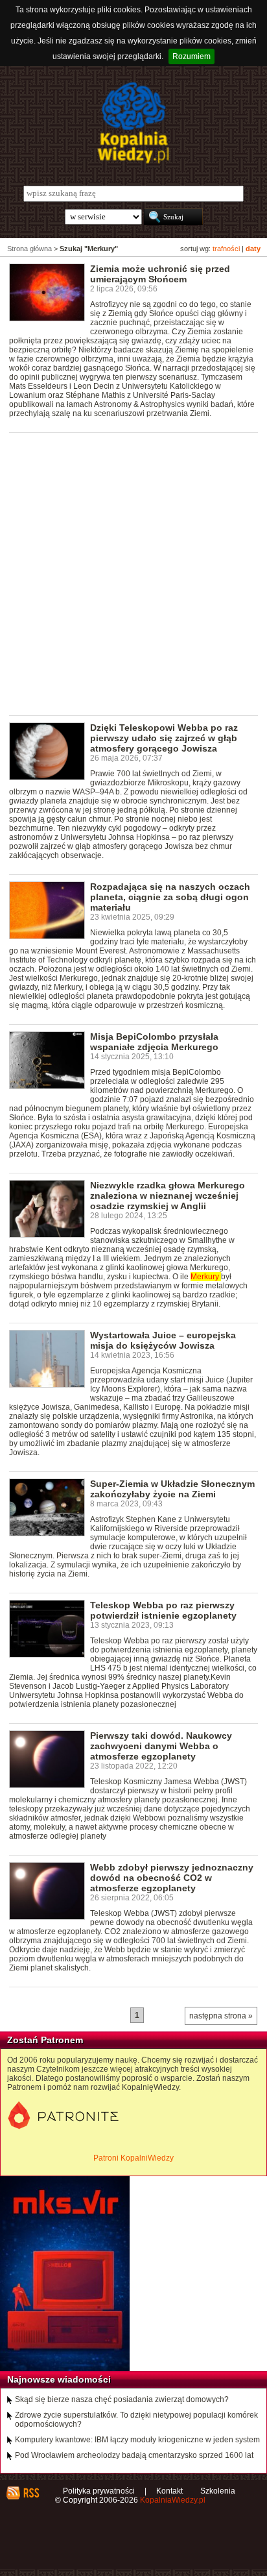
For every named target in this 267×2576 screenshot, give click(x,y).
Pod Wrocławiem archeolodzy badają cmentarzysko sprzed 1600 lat (134, 2455)
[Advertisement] (133, 573)
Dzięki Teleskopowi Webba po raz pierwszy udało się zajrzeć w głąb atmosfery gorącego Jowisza (164, 738)
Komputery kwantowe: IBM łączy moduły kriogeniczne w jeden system (137, 2440)
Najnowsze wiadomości (59, 2379)
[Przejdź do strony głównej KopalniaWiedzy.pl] (133, 123)
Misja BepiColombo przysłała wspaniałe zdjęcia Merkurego (154, 1042)
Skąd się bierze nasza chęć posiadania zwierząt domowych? (122, 2399)
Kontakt (169, 2491)
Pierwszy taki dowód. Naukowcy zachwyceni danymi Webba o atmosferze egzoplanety (161, 1746)
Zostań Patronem (45, 2040)
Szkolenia (218, 2491)
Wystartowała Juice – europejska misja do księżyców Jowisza (163, 1340)
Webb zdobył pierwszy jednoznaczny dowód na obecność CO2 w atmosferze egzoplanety (172, 1878)
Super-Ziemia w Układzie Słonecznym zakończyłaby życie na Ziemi (172, 1489)
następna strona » (221, 2016)
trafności (226, 249)
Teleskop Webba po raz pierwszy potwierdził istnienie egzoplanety (163, 1610)
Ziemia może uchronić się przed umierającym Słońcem (160, 274)
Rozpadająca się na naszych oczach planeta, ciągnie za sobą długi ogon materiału (170, 897)
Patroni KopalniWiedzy (133, 2158)
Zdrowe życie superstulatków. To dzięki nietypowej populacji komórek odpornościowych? (136, 2420)
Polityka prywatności (99, 2491)
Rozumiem (192, 56)
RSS (31, 2493)
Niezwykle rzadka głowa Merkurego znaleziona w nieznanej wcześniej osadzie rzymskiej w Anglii (168, 1196)
